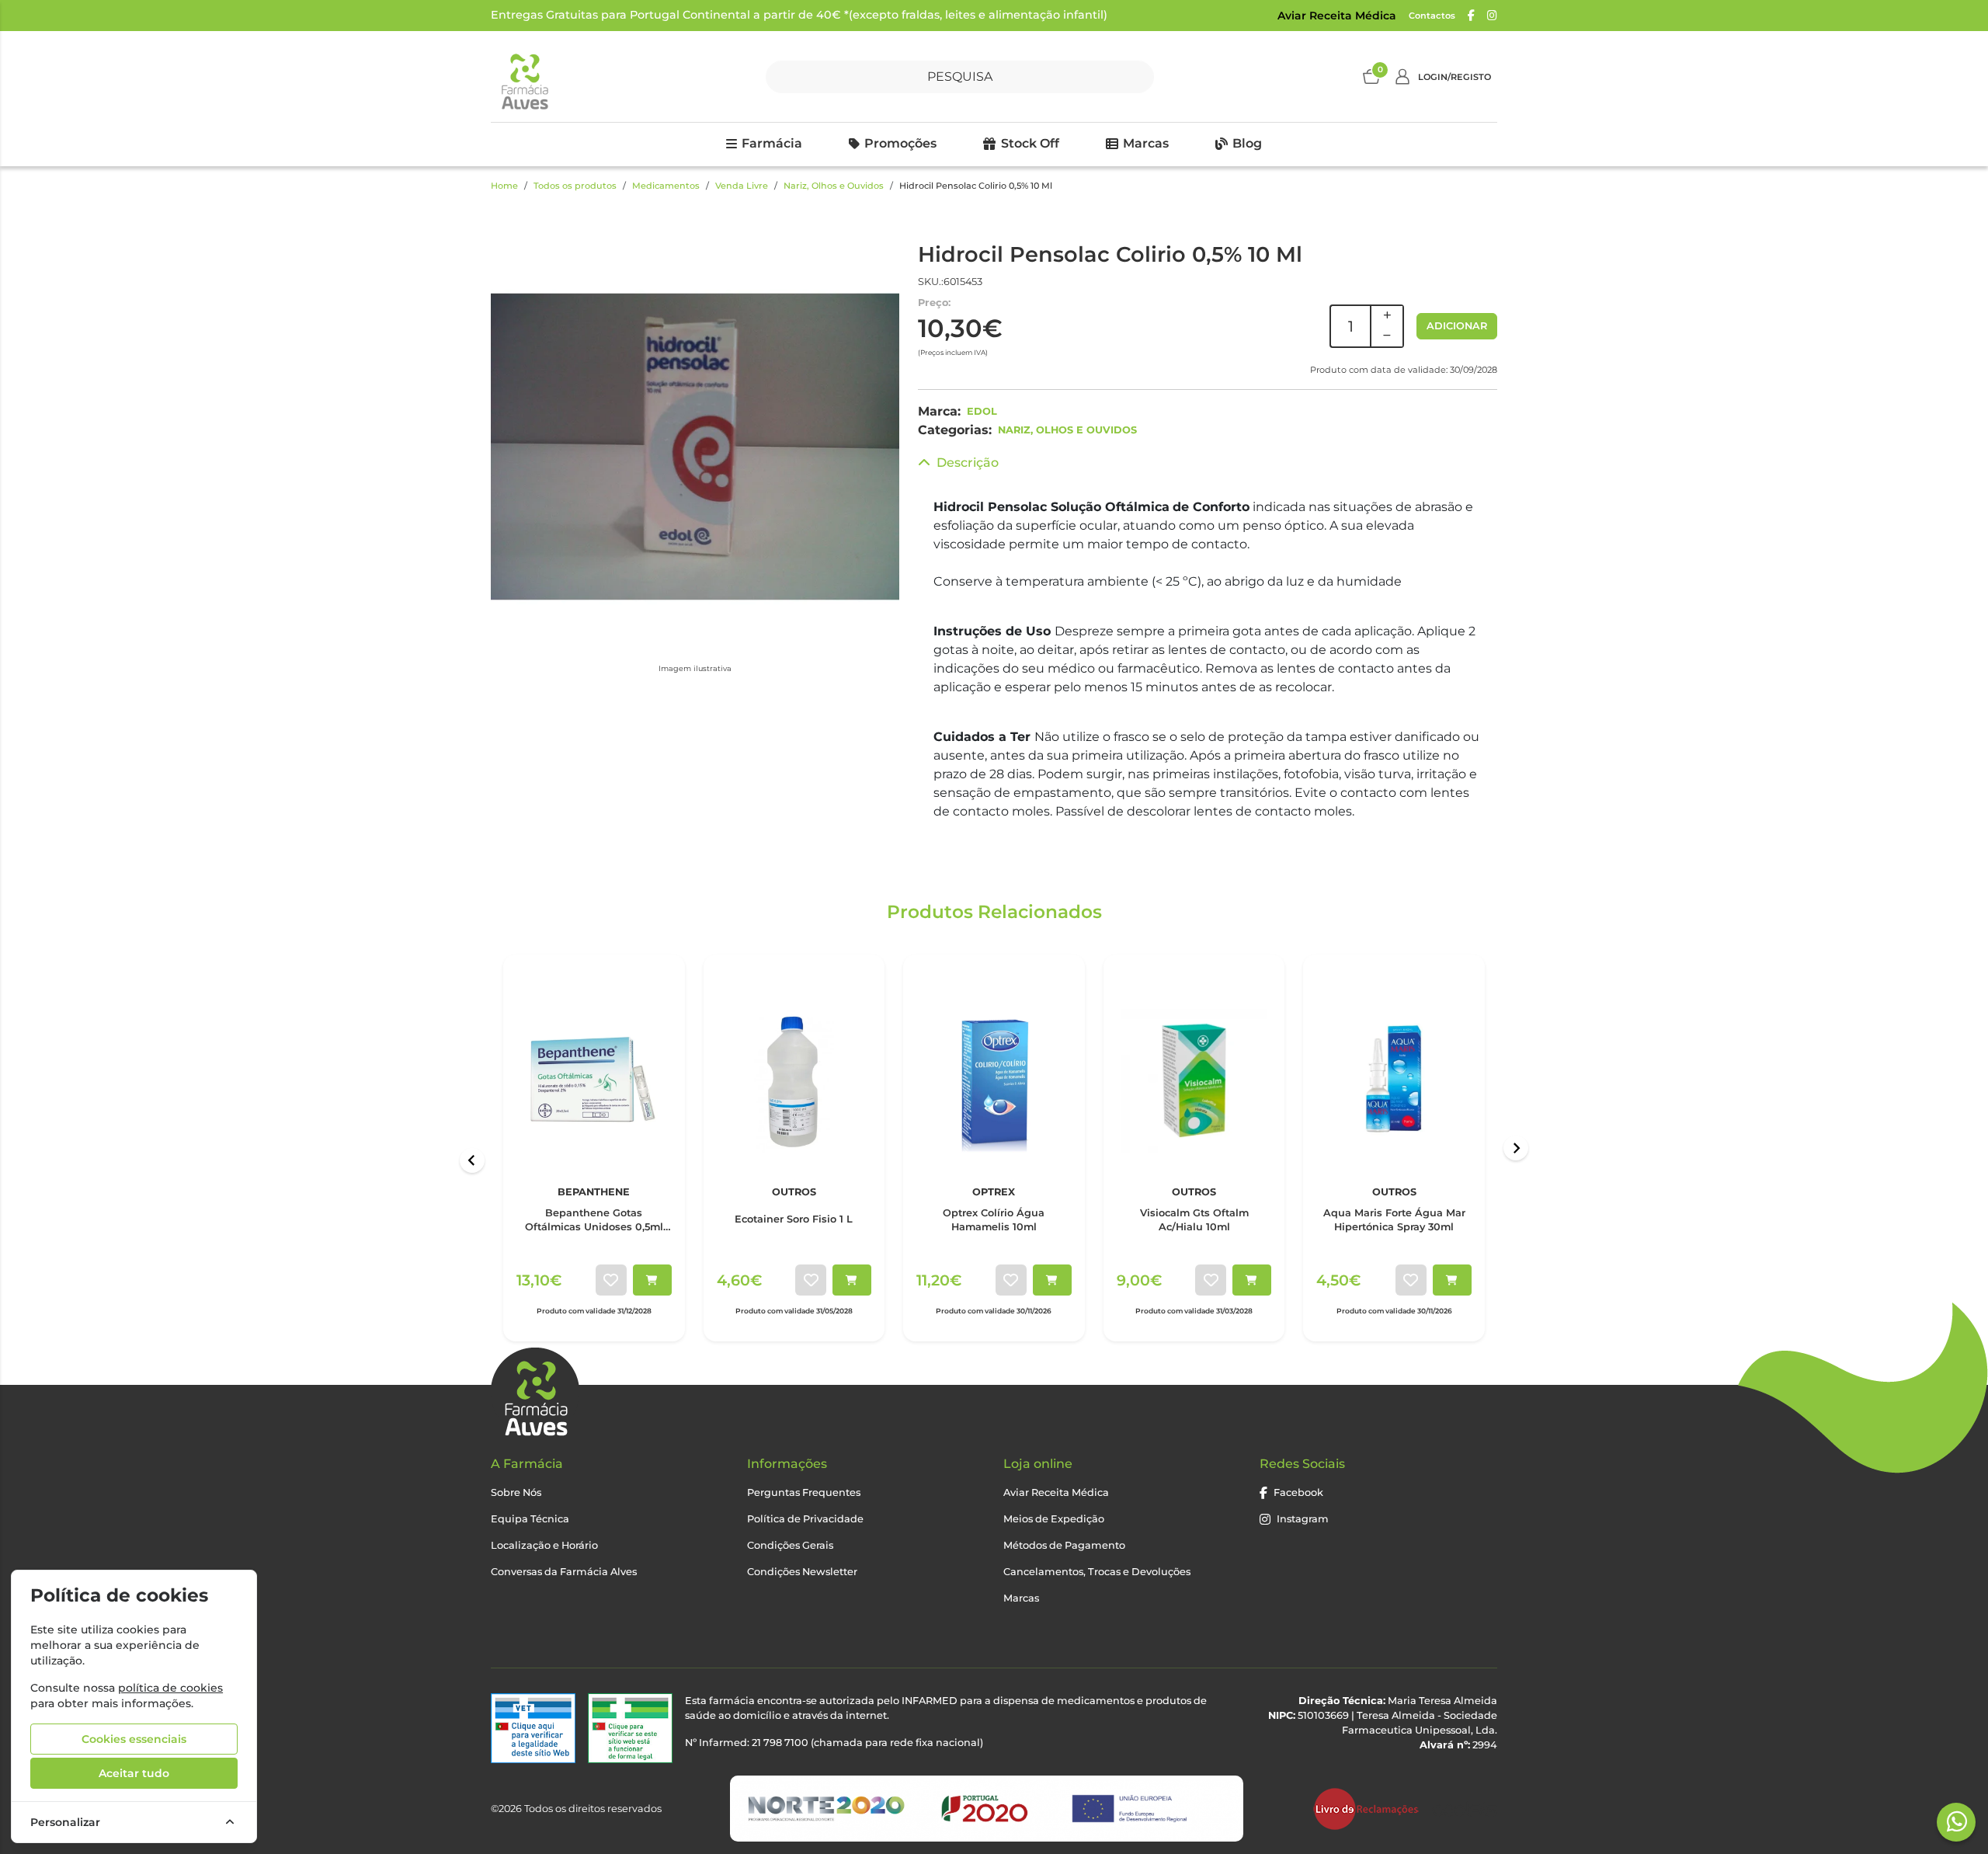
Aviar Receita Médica (1337, 16)
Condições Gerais (790, 1545)
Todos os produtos (575, 186)
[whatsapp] (1957, 1821)
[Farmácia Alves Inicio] (524, 77)
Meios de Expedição (1054, 1519)
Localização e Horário (544, 1545)
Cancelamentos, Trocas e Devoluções (1097, 1572)
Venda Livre (742, 186)
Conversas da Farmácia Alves (564, 1572)
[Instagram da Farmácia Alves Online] (1492, 16)
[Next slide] (1516, 1148)
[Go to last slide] (472, 1160)
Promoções (900, 143)
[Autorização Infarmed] (630, 1729)
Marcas (1146, 143)
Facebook (1298, 1492)
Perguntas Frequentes (804, 1492)
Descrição (968, 463)
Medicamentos (666, 186)
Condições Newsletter (802, 1572)
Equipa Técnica (530, 1519)
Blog (1247, 143)
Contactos (1432, 16)
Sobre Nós (516, 1492)
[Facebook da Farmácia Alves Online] (1471, 16)
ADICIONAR (1457, 326)
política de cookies (170, 1688)
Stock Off (1030, 143)
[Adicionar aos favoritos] (611, 1280)
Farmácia (772, 143)
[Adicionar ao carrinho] (652, 1280)
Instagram (1303, 1519)
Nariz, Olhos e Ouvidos (834, 186)
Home (504, 186)
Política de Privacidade (805, 1519)
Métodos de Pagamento (1064, 1545)
